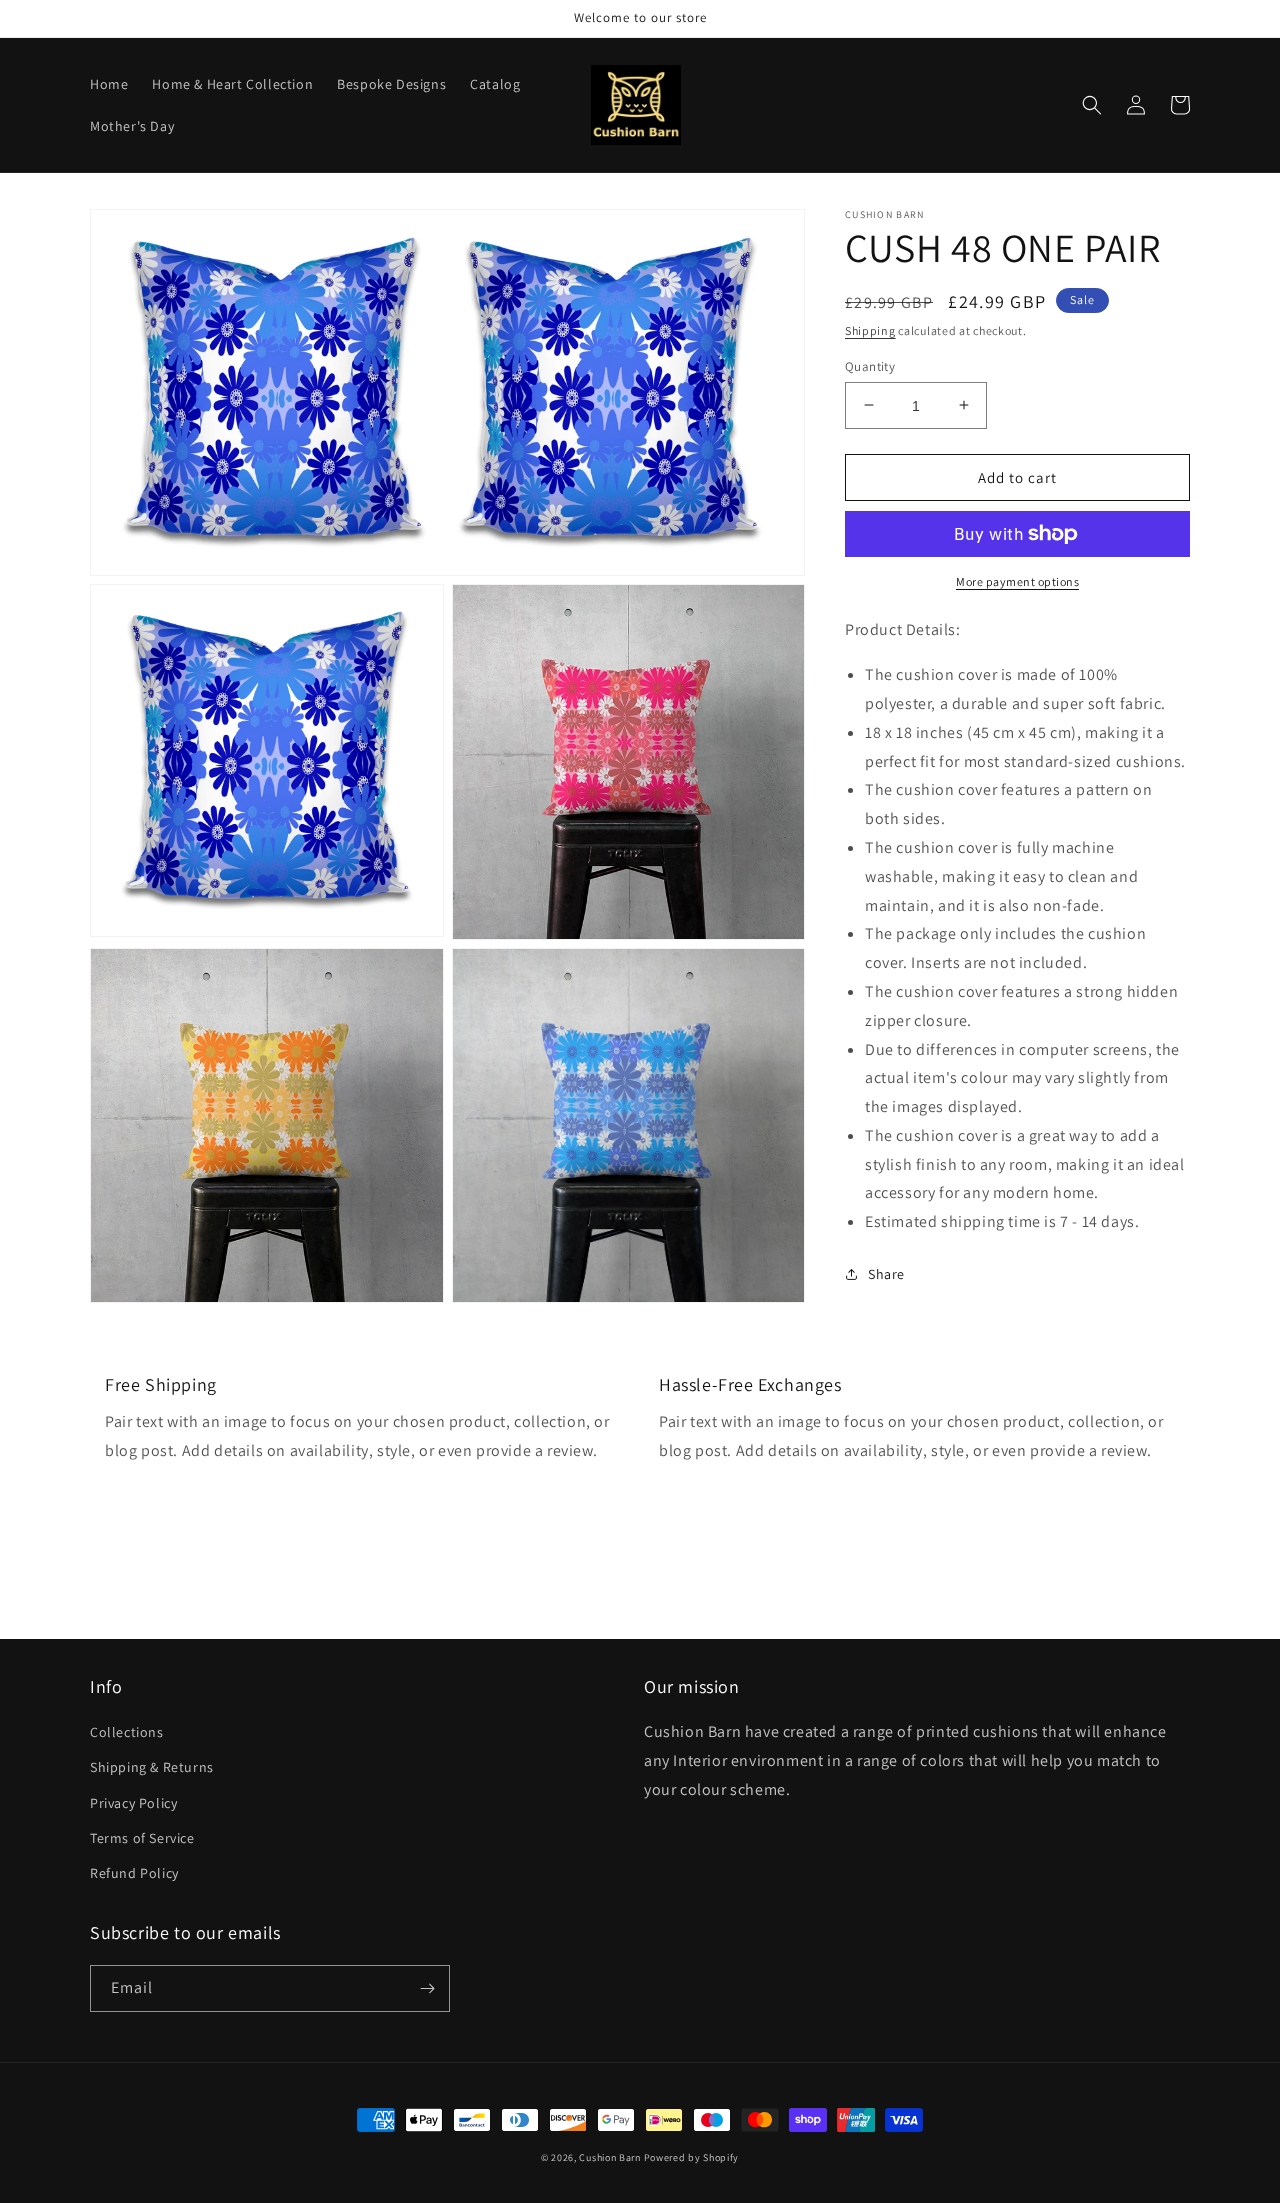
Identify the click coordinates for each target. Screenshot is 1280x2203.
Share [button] (886, 1274)
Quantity (870, 365)
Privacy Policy (133, 1803)
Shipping (870, 330)
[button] (1092, 105)
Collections (127, 1732)
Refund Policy (134, 1873)
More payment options (1017, 581)
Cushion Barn (609, 2157)
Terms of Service (142, 1838)
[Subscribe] (427, 1988)
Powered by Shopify (692, 2157)
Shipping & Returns (152, 1767)
